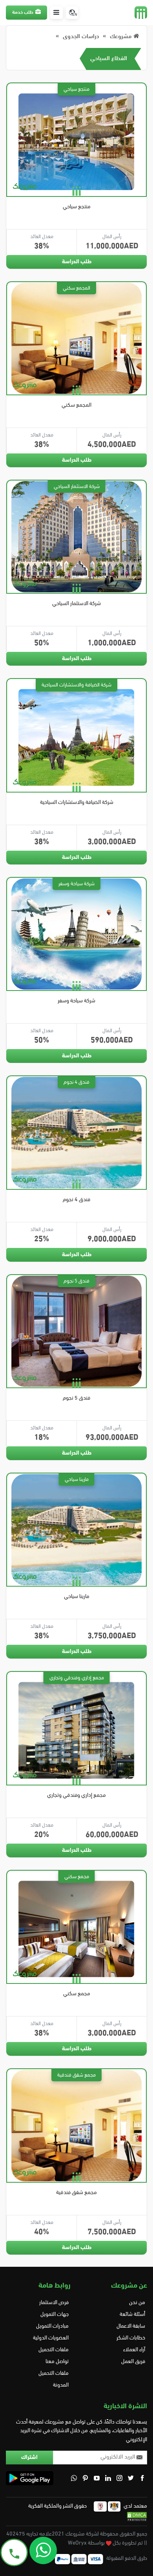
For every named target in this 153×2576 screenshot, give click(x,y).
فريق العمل (133, 2362)
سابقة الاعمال (131, 2326)
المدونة (61, 2385)
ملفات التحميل (54, 2350)
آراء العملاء (134, 2350)
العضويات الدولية (51, 2338)
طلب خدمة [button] (23, 13)
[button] (56, 13)
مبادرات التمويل (52, 2326)
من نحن (137, 2303)
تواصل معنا (57, 2362)
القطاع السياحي (109, 59)
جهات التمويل (55, 2315)
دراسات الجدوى (81, 37)
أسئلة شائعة (132, 2315)
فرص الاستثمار (54, 2303)
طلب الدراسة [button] (77, 262)
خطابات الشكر (131, 2338)
